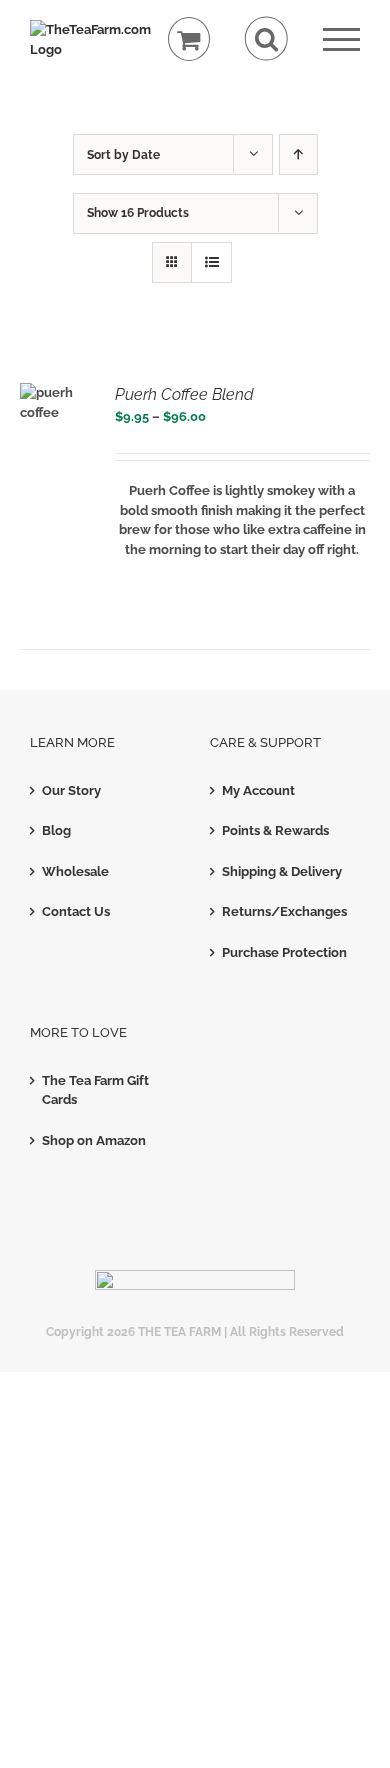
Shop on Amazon (94, 1140)
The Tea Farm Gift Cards (95, 1090)
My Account (258, 790)
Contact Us (76, 911)
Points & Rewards (275, 830)
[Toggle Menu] (341, 39)
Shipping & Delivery (282, 871)
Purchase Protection (284, 952)
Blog (56, 830)
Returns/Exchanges (284, 911)
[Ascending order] (298, 154)
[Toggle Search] (266, 38)
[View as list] (211, 262)
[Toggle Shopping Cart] (189, 39)
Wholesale (75, 871)
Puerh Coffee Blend (184, 394)
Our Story (71, 790)
